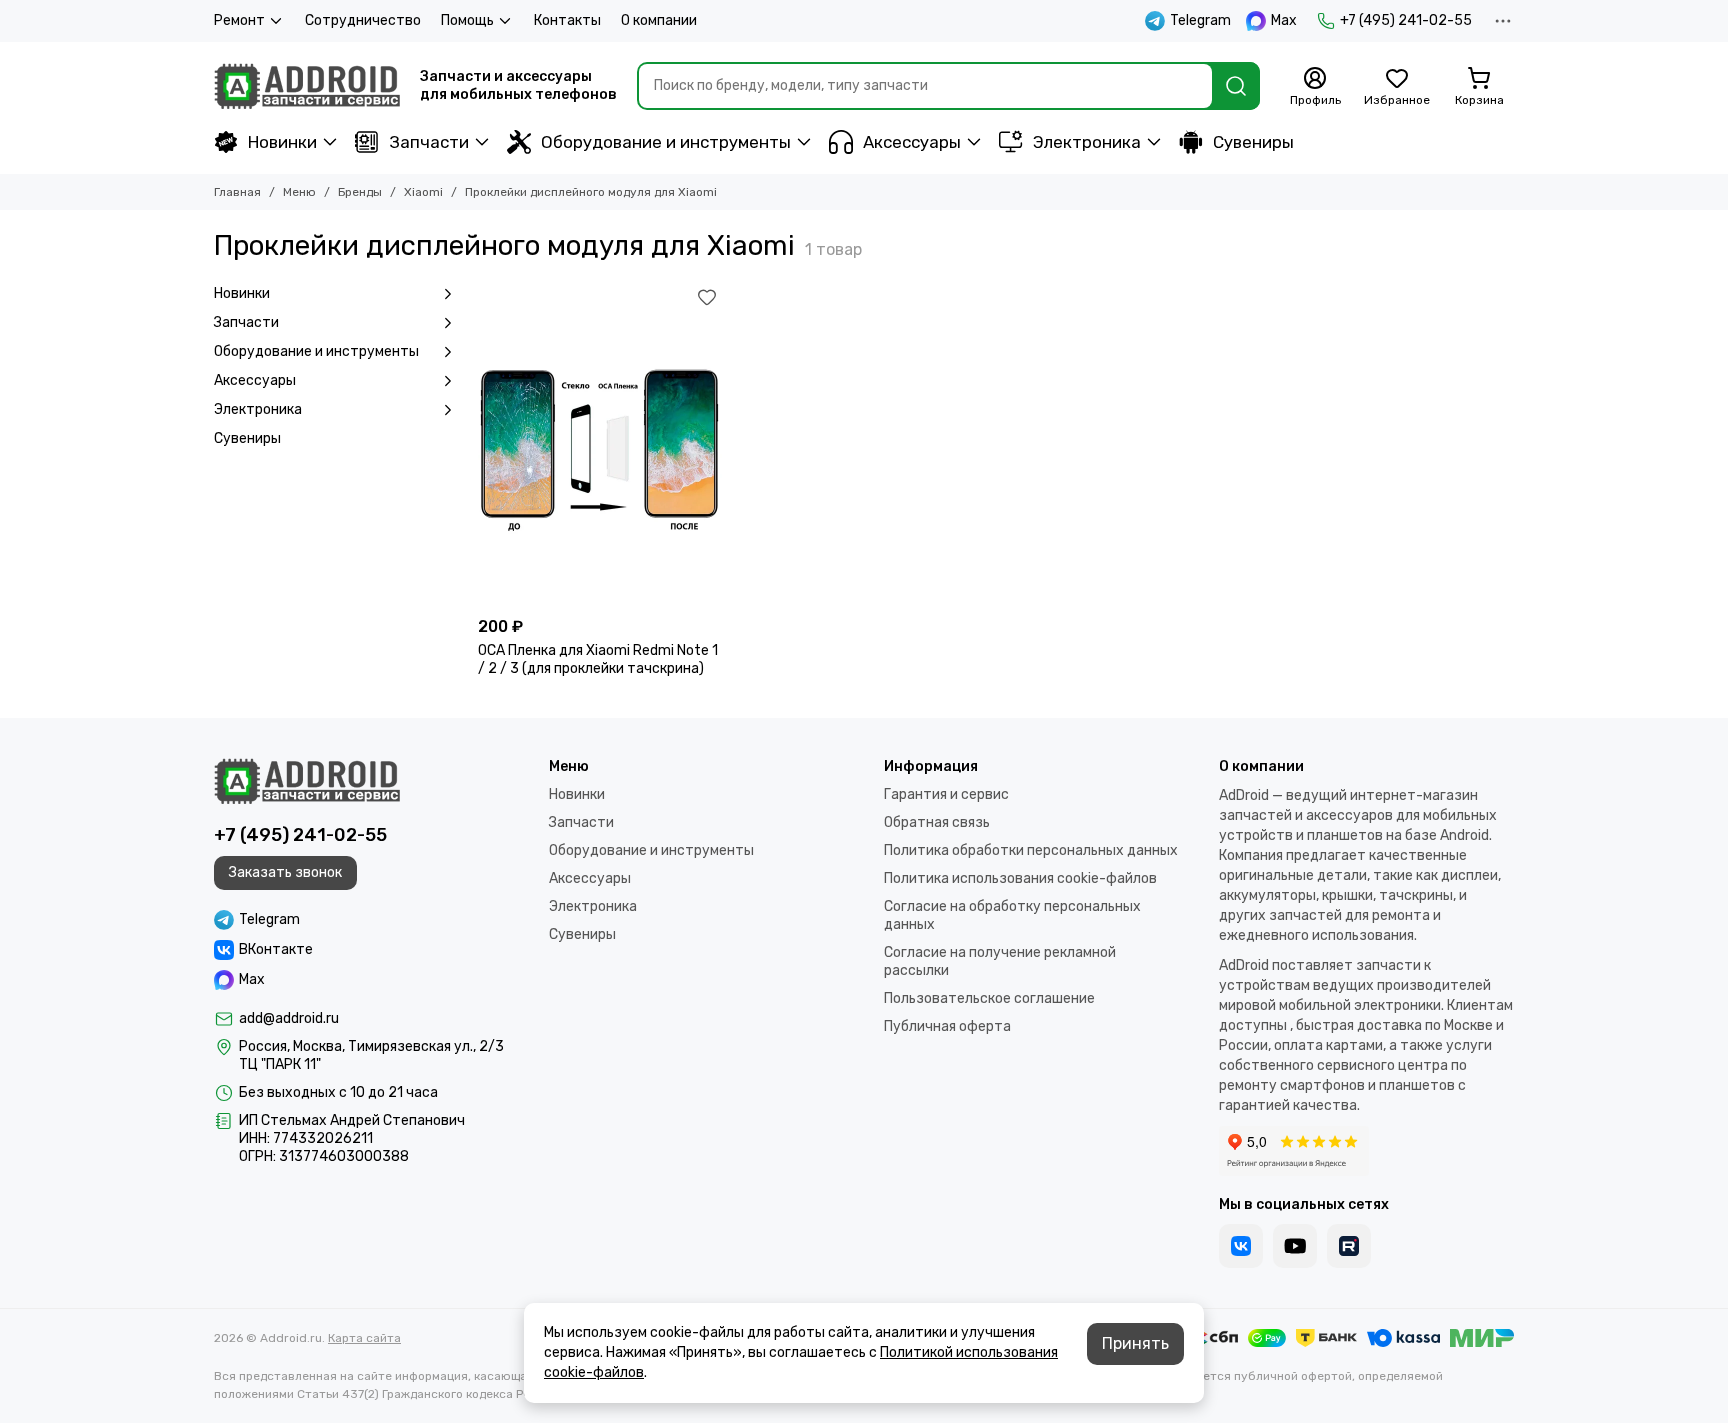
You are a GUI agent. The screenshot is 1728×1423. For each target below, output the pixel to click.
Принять (1135, 1343)
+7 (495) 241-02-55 (1406, 20)
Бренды (360, 192)
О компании (659, 20)
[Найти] (1236, 86)
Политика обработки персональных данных (1031, 850)
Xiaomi (423, 192)
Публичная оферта (947, 1026)
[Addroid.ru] (307, 86)
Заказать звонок (285, 872)
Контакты (567, 20)
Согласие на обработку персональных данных (1012, 915)
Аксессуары (912, 142)
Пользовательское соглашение (989, 998)
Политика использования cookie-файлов (1020, 878)
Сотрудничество (363, 20)
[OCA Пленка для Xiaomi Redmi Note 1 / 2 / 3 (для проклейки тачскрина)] (600, 444)
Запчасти (429, 142)
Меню (299, 192)
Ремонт (239, 20)
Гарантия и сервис (946, 794)
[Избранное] (707, 297)
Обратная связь (937, 822)
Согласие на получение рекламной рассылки (1000, 961)
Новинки (282, 142)
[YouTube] (1295, 1246)
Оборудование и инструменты (666, 142)
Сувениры (1253, 142)
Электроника (1087, 142)
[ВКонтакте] (1241, 1246)
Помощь (467, 20)
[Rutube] (1349, 1246)
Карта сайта (364, 1338)
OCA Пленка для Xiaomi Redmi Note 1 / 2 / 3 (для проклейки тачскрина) (598, 659)
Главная (237, 192)
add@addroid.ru (289, 1018)
